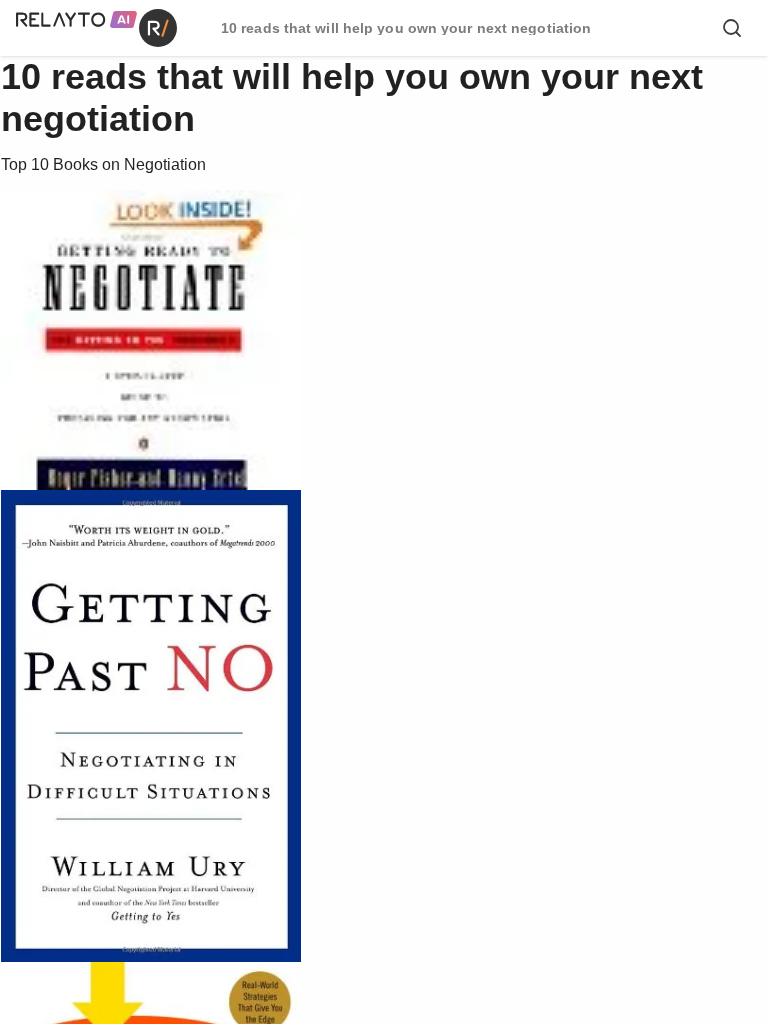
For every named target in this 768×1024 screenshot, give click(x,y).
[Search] (732, 28)
